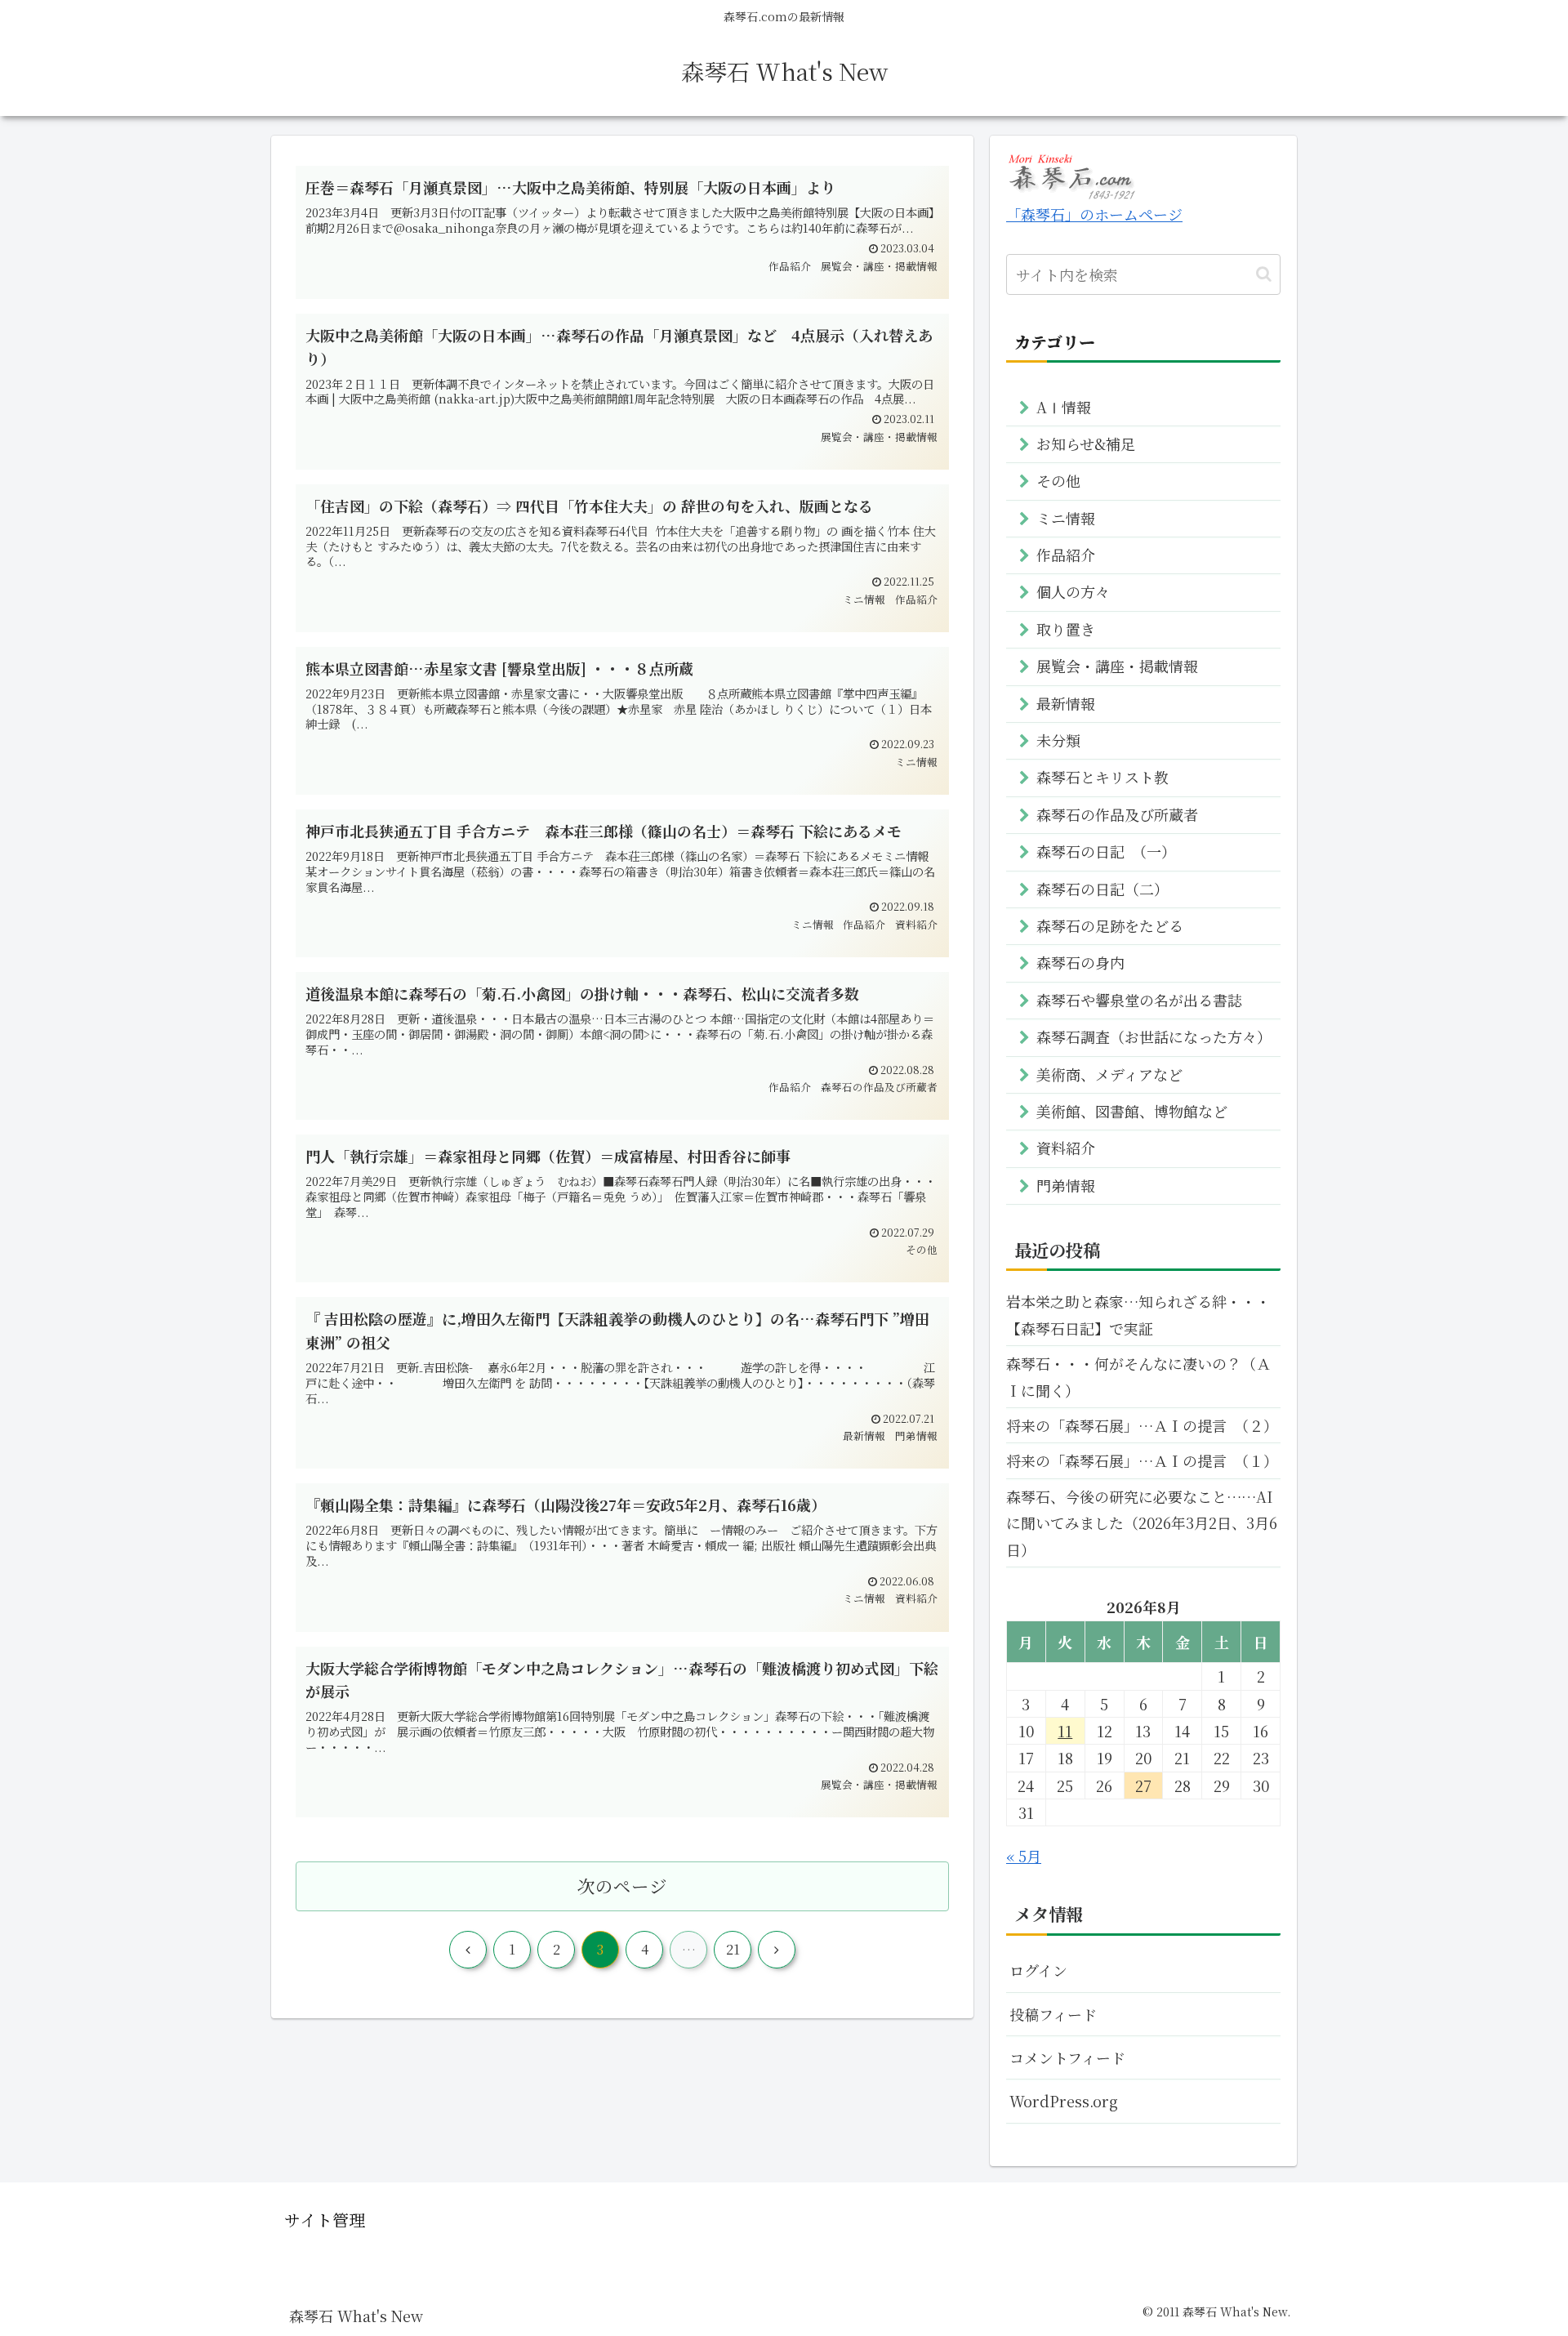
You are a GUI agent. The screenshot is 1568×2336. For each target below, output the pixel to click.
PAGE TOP (1520, 2251)
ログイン (1038, 1970)
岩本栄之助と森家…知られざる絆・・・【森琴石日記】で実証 (1138, 1314)
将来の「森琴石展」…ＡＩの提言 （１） (1142, 1460)
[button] (1264, 274)
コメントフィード (1067, 2057)
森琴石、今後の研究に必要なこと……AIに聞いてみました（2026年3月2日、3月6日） (1142, 1523)
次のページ (622, 1886)
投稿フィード (1053, 2014)
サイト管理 (325, 2220)
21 (733, 1949)
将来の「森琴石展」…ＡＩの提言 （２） (1142, 1425)
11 (1065, 1731)
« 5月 (1024, 1856)
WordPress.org (1064, 2101)
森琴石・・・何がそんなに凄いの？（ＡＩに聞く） (1138, 1376)
